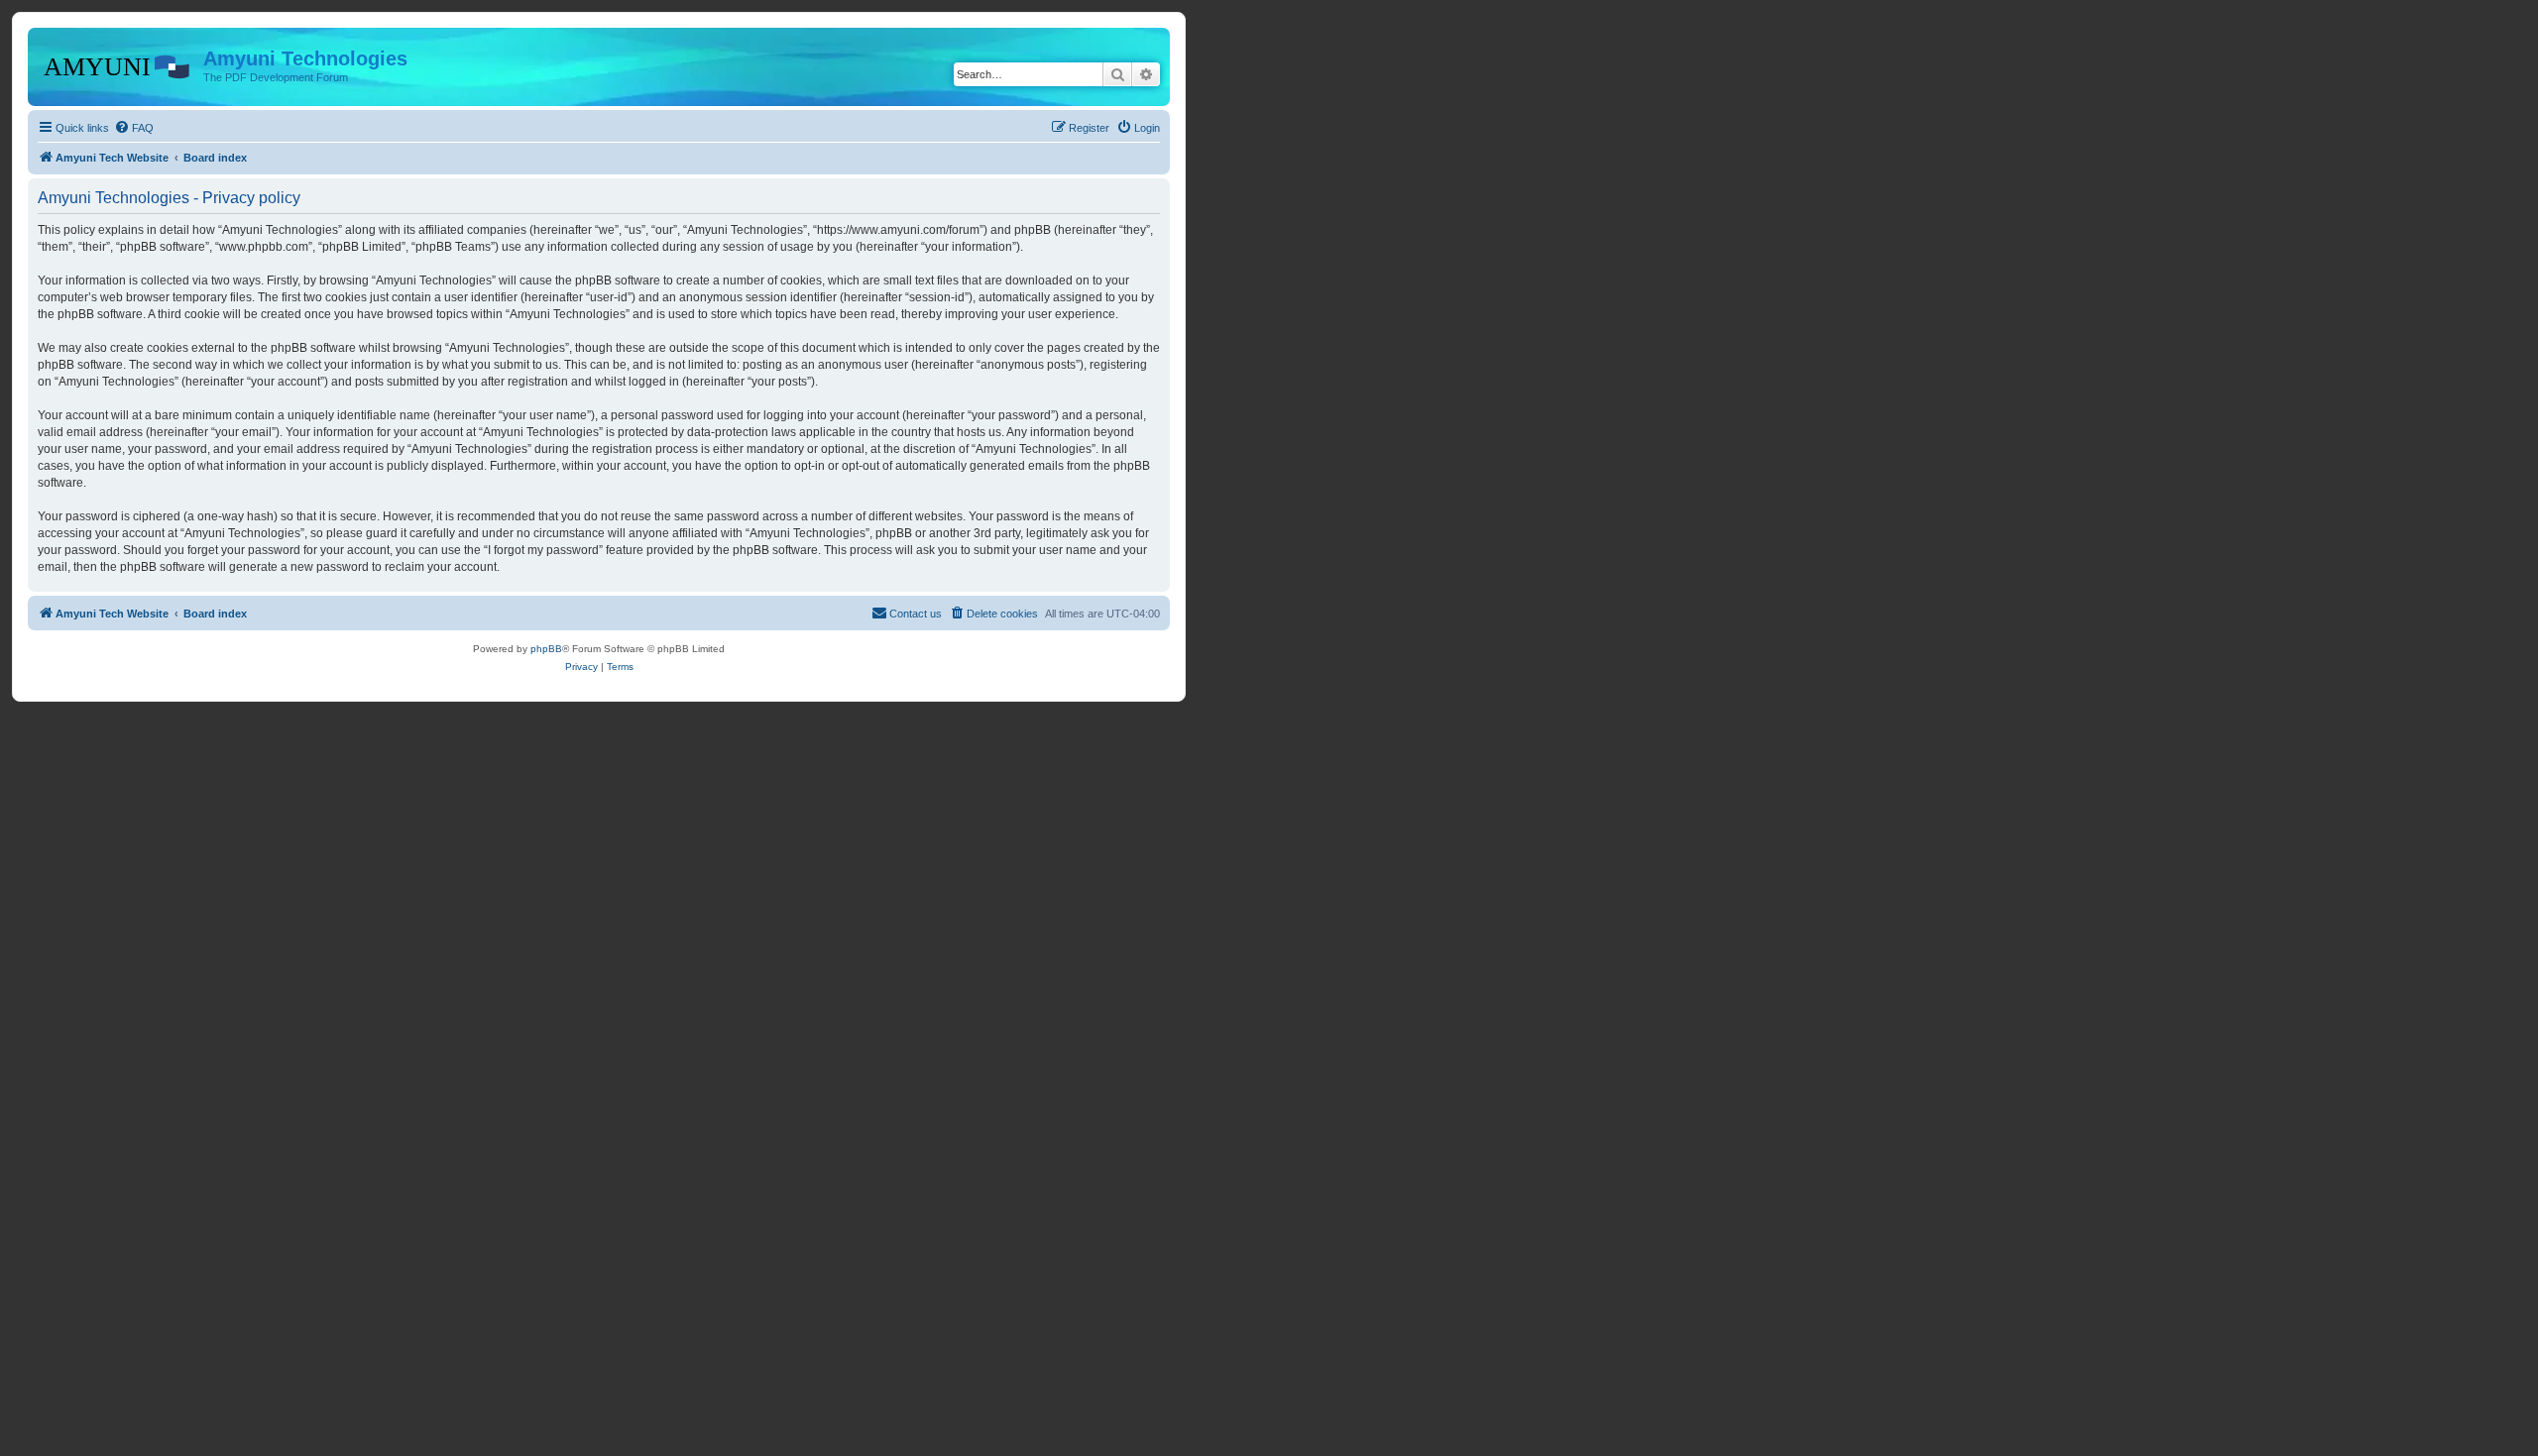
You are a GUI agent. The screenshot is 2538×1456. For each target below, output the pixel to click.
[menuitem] (134, 128)
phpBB (546, 649)
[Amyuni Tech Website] (118, 64)
